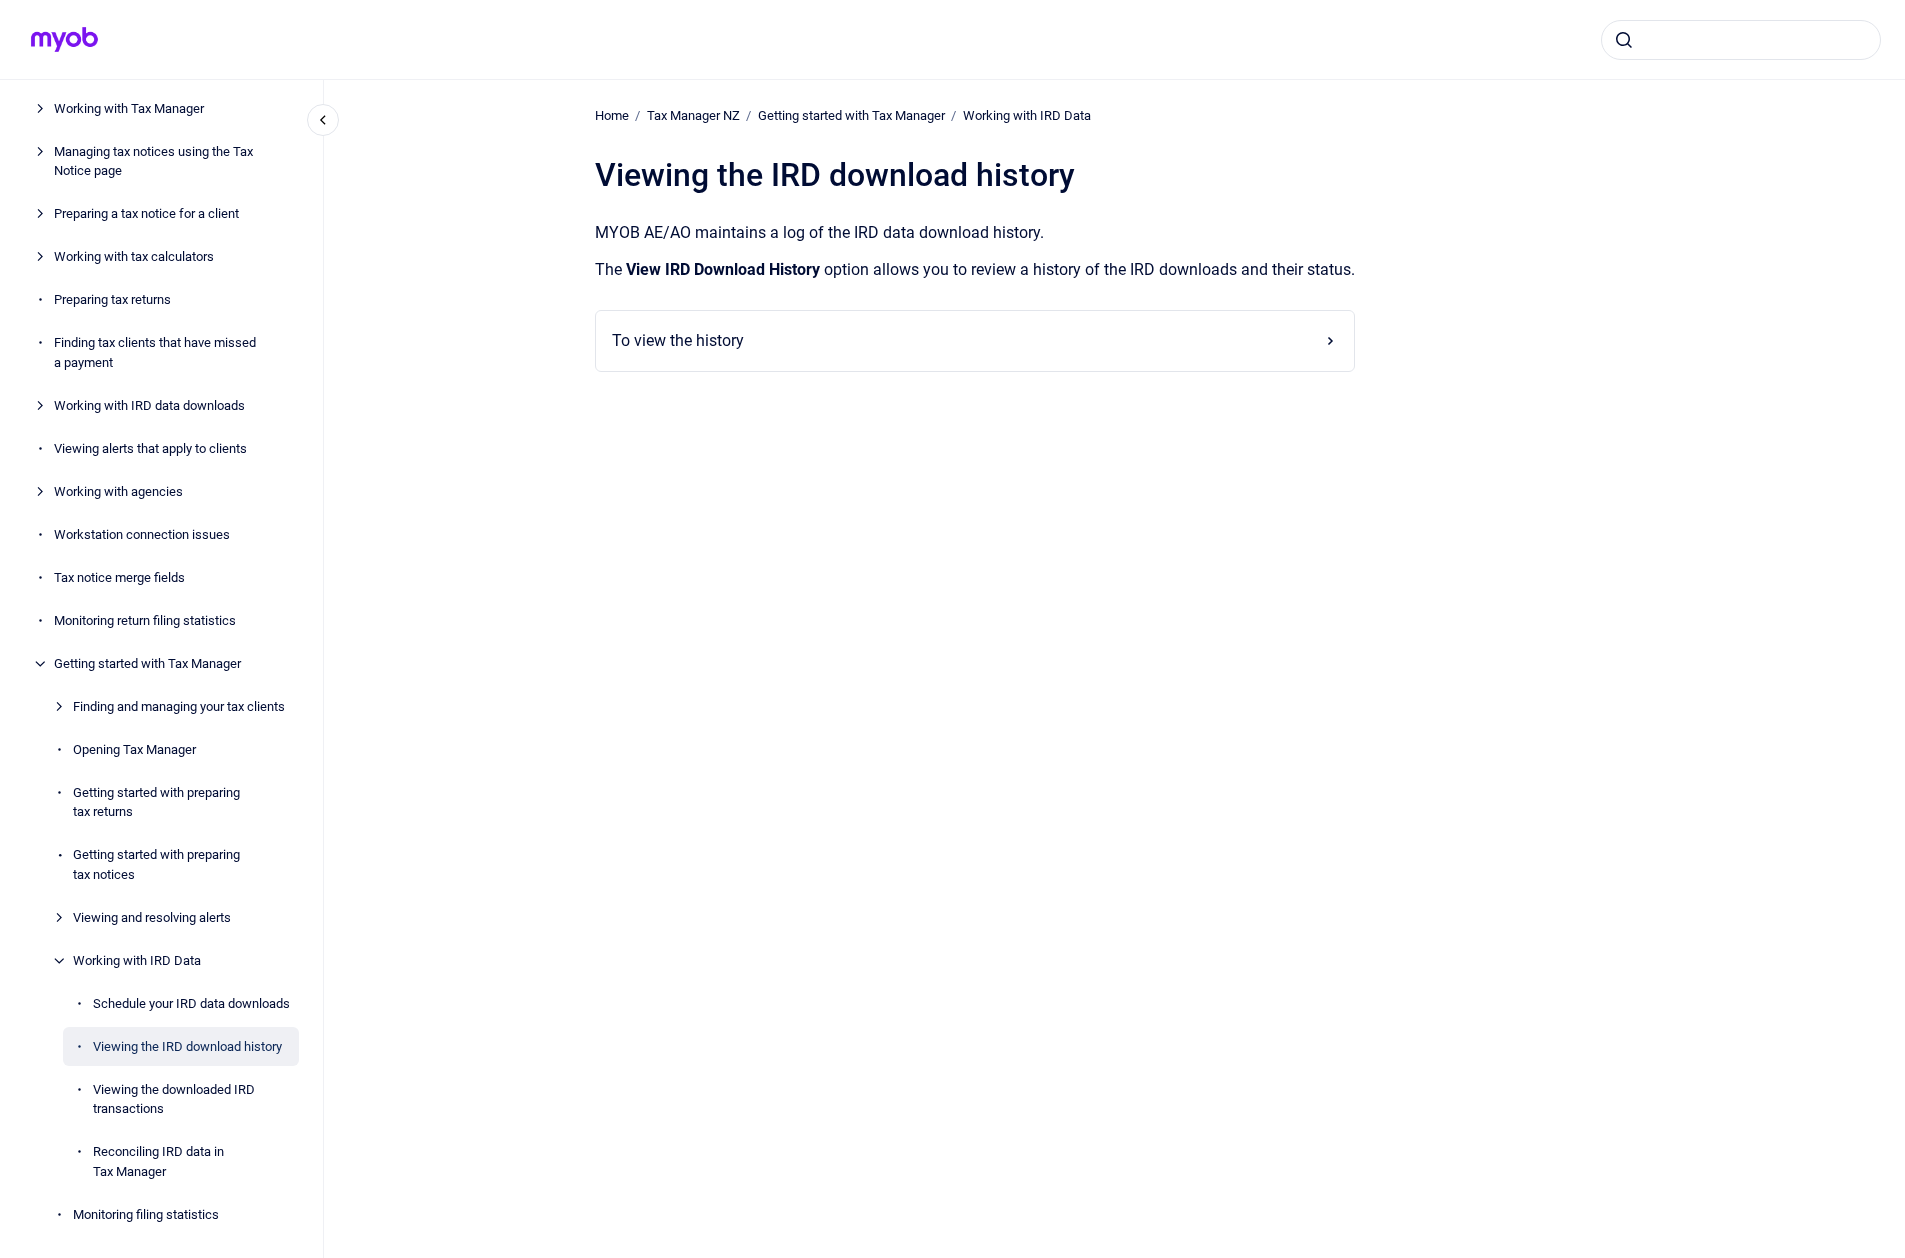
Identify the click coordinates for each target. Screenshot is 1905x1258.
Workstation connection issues (142, 534)
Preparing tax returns (112, 299)
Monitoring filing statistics (146, 1214)
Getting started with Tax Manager (147, 663)
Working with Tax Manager (129, 108)
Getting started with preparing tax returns (156, 802)
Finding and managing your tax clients (179, 706)
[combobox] (1741, 40)
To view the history (678, 340)
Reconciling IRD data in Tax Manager (158, 1161)
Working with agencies (118, 491)
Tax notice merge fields (119, 577)
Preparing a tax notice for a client (146, 213)
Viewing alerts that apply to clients (150, 448)
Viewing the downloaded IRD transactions (174, 1099)
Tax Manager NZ (693, 115)
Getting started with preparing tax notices (156, 864)
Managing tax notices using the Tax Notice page (153, 161)
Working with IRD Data (137, 960)
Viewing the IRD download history (187, 1046)
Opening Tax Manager (134, 749)
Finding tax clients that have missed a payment (155, 352)
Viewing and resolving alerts (152, 917)
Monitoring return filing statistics (145, 620)
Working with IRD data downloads (149, 405)
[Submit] (1624, 40)
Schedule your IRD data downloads (191, 1003)
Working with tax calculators (134, 256)
